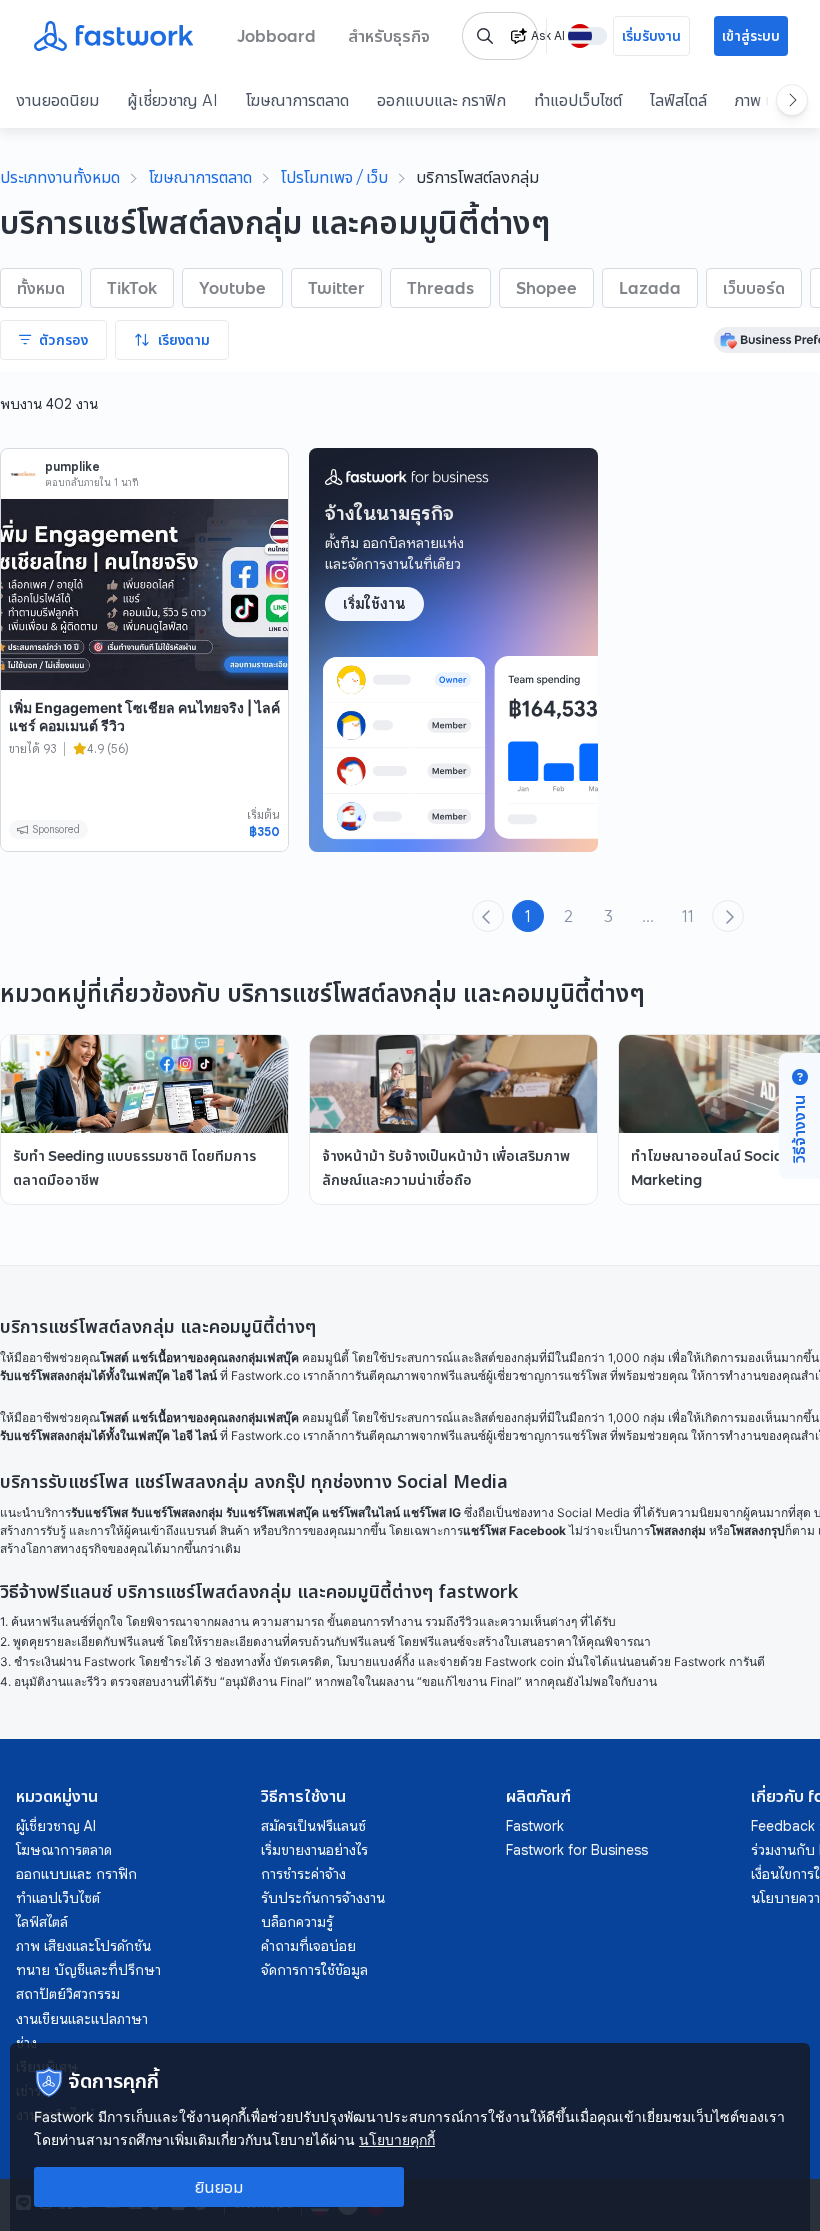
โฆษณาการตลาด (297, 100)
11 (688, 916)
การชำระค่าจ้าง (303, 1874)
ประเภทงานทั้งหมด (60, 177)
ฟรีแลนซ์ (463, 1375)
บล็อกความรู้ (297, 1922)
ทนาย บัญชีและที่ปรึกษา (88, 1970)
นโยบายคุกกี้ (397, 2139)
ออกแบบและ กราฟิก (441, 100)
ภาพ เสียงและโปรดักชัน (83, 1946)
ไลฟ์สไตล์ (678, 100)
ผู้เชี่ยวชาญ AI (172, 100)
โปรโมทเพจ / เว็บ (334, 177)
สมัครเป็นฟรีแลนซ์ (313, 1826)
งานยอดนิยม (57, 100)
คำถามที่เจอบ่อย (308, 1946)
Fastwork (535, 1826)
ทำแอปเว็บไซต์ (578, 100)
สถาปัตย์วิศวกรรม (68, 1994)
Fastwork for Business (577, 1850)
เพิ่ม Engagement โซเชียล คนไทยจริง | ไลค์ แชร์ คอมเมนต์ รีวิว (144, 716)
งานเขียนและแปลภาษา (82, 2019)
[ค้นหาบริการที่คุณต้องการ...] (485, 36)
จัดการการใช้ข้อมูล (314, 1970)
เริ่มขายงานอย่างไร (314, 1850)
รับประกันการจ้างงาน (323, 1898)
